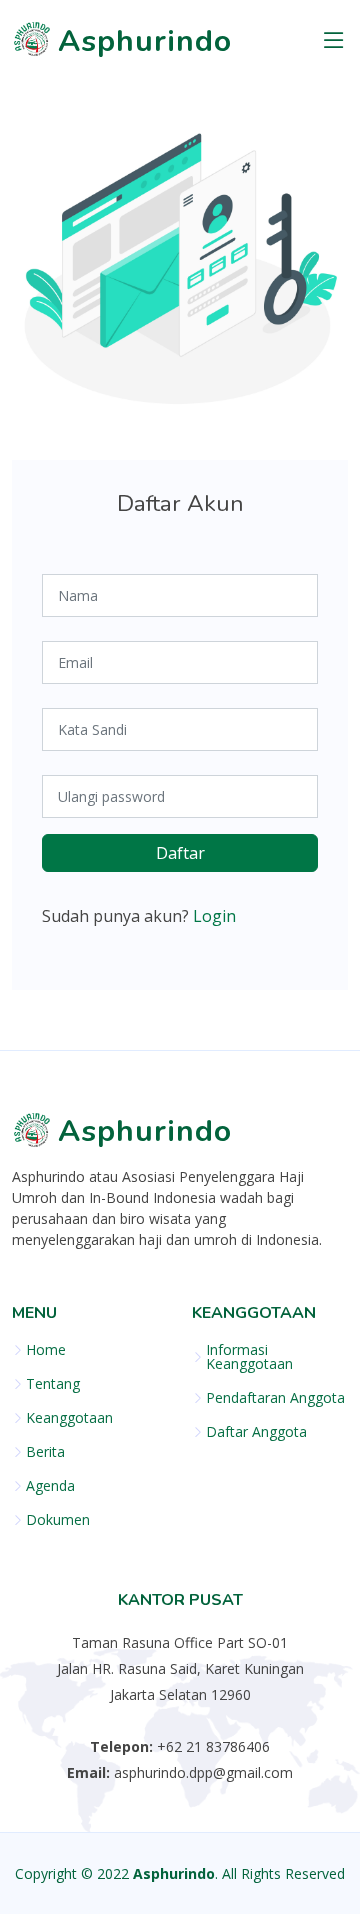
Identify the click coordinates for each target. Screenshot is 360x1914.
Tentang (53, 1384)
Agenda (50, 1486)
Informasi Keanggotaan (249, 1357)
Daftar (180, 853)
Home (46, 1350)
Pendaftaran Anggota (275, 1398)
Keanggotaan (69, 1418)
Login (214, 916)
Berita (45, 1452)
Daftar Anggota (256, 1432)
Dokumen (58, 1520)
